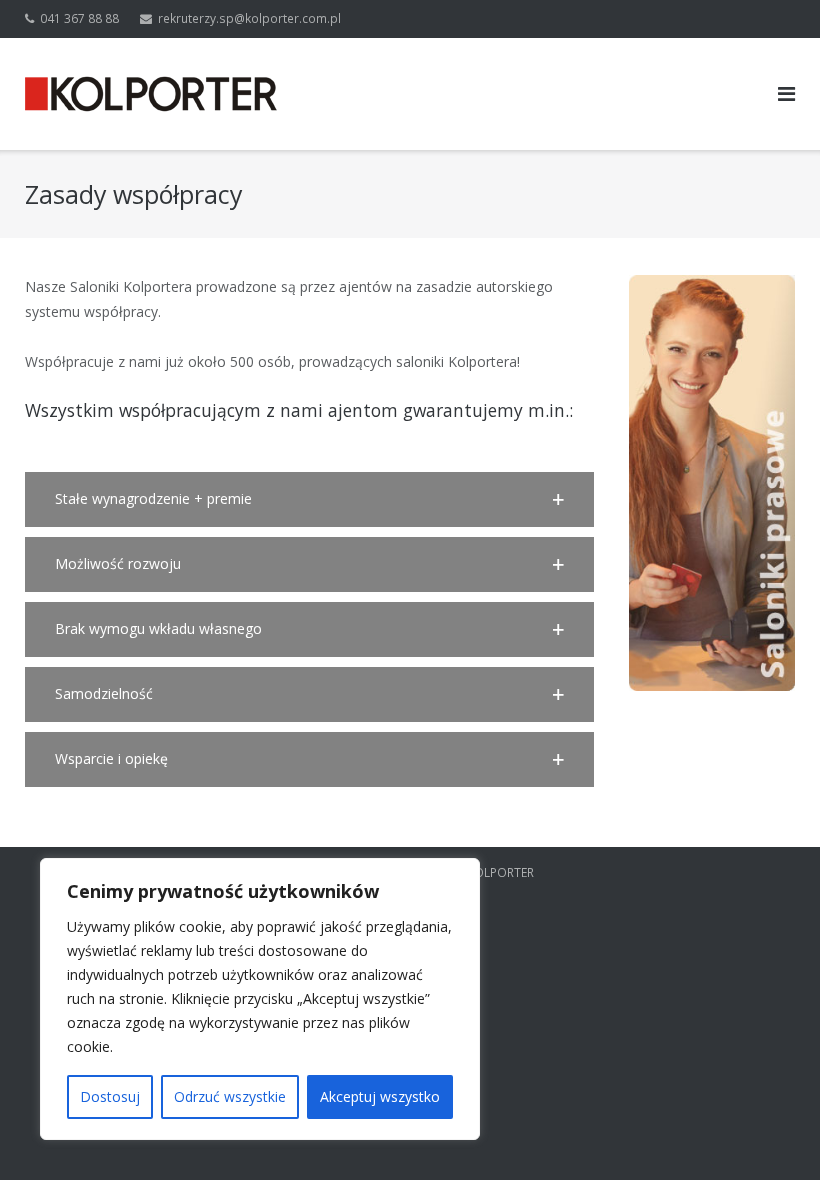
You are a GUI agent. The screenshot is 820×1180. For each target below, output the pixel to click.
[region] (260, 999)
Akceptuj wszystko (380, 1096)
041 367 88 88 (79, 18)
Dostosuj (110, 1096)
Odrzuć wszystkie (230, 1096)
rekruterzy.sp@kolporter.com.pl (249, 18)
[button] (309, 499)
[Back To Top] (770, 1131)
